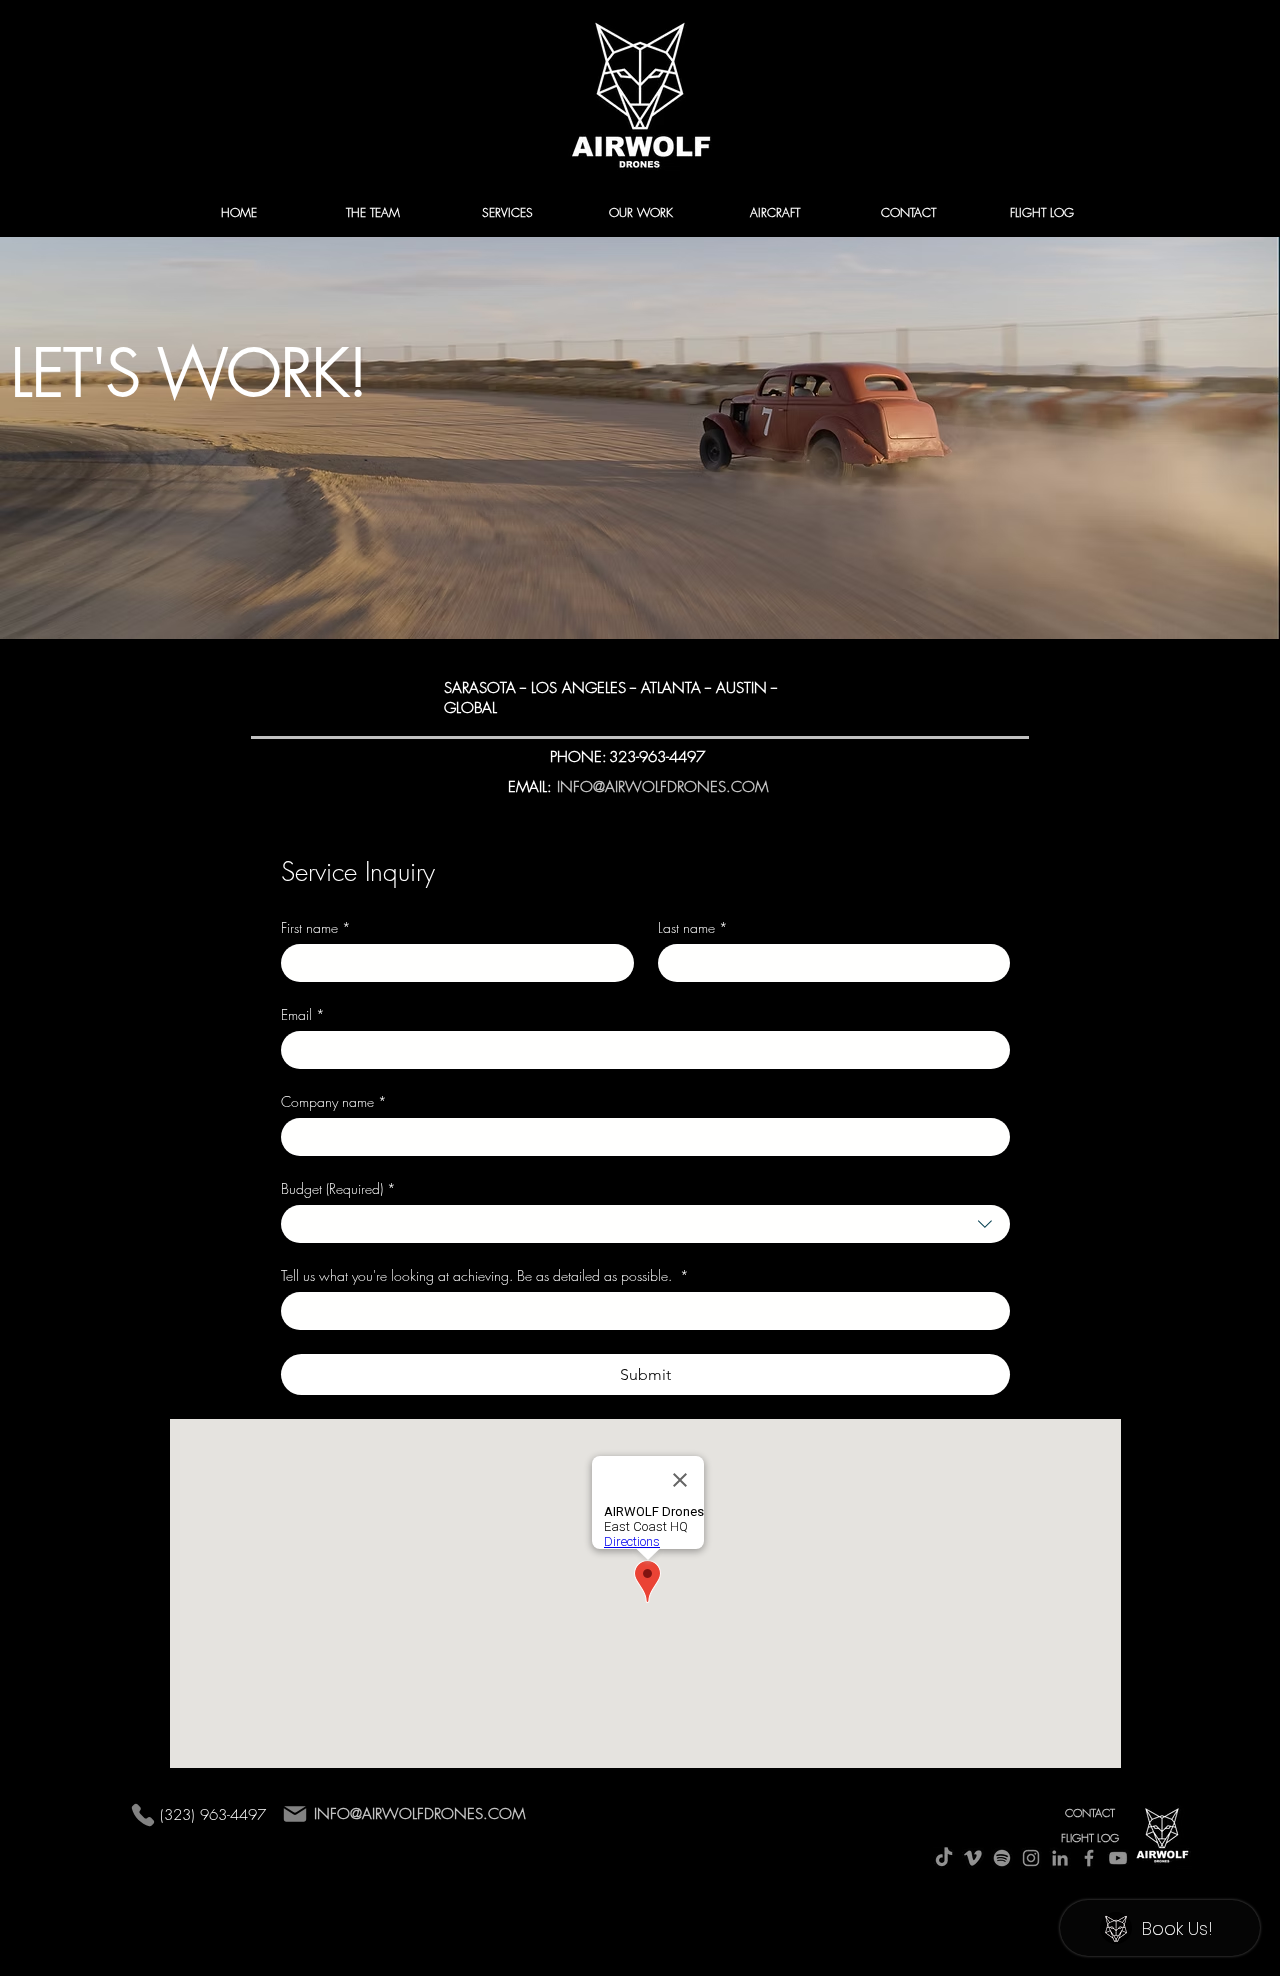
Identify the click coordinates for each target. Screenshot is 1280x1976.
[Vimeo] (973, 1858)
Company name (334, 1101)
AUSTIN (741, 688)
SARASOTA (480, 688)
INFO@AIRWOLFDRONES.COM (419, 1814)
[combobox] (645, 1224)
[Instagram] (1031, 1858)
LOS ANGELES (576, 688)
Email (303, 1014)
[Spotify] (1002, 1858)
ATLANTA (671, 688)
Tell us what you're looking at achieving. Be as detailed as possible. (485, 1275)
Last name (693, 927)
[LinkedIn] (1060, 1858)
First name (316, 927)
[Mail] (295, 1814)
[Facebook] (1089, 1858)
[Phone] (143, 1814)
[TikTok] (944, 1858)
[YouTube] (1118, 1858)
